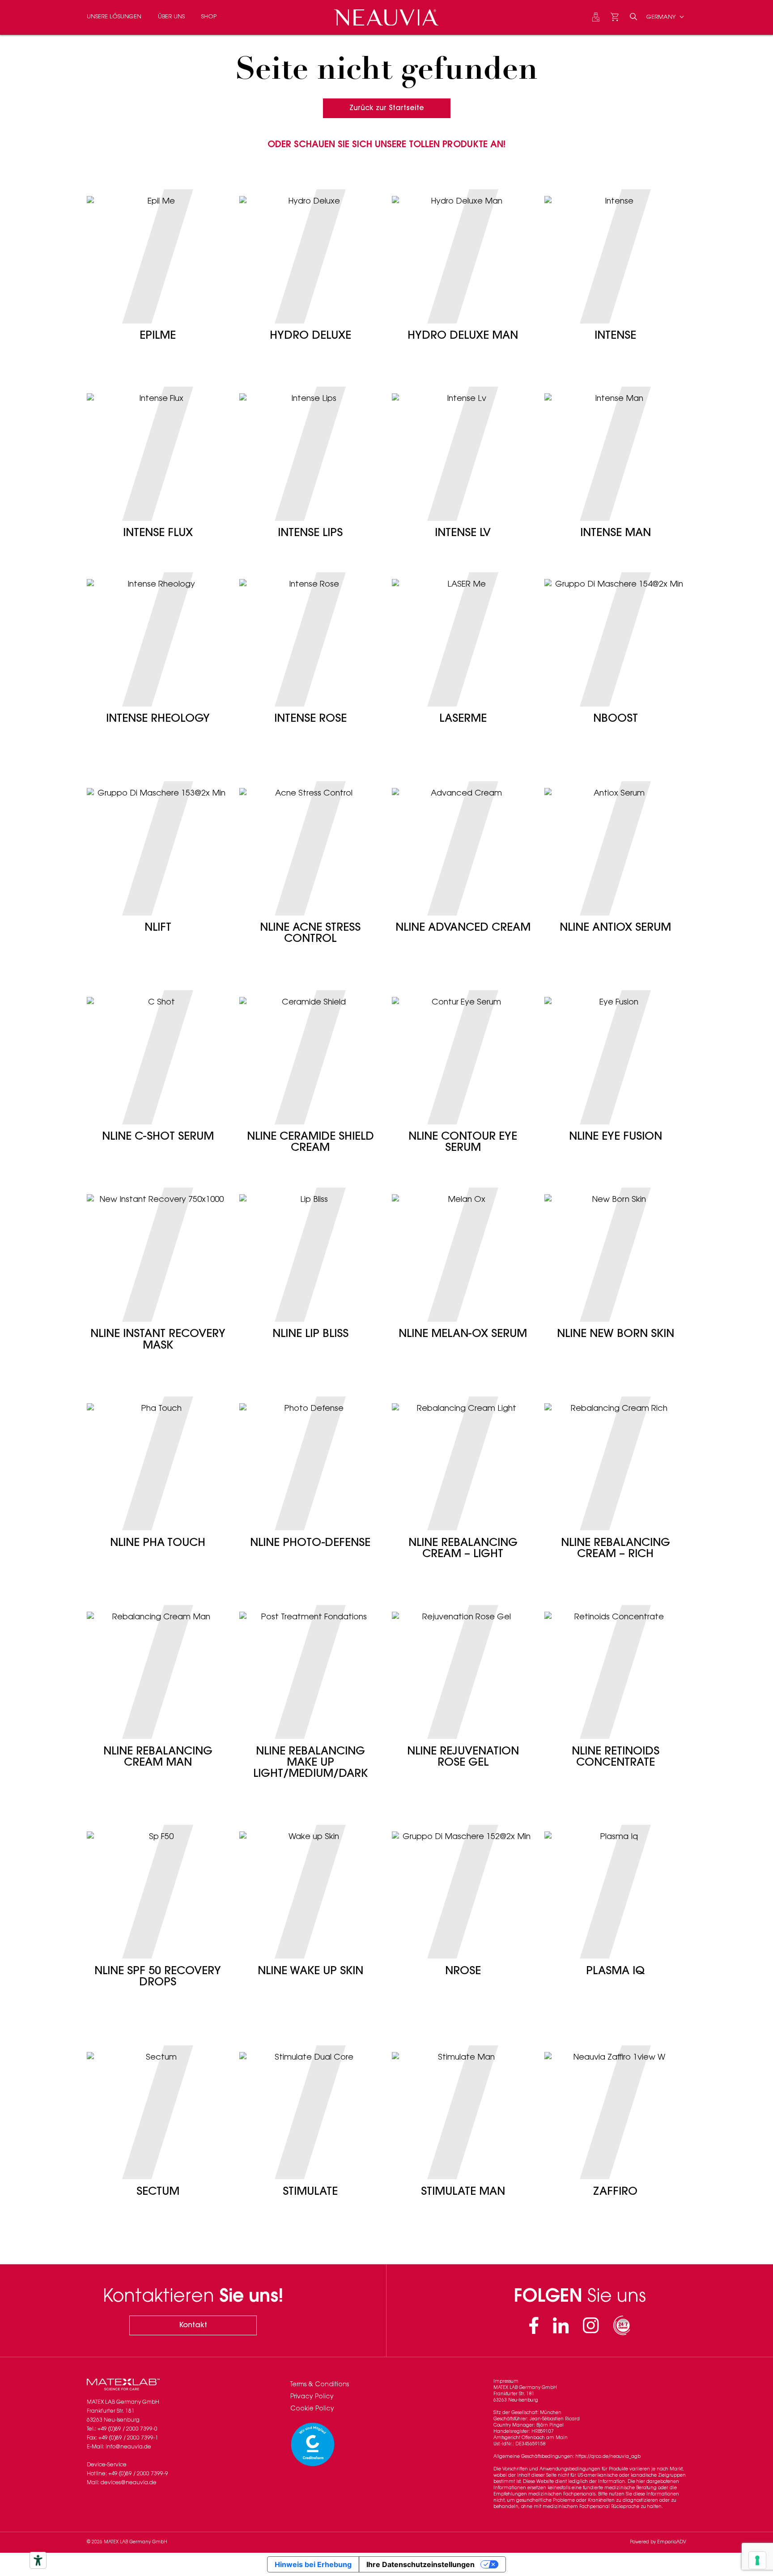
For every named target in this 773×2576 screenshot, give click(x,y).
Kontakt (193, 2325)
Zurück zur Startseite (387, 108)
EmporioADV (672, 2542)
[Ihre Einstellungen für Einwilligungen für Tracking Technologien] (757, 2560)
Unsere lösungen (114, 17)
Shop (209, 17)
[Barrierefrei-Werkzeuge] (38, 2560)
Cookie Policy (312, 2409)
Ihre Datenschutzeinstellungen (420, 2564)
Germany (662, 17)
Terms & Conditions (320, 2385)
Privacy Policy (312, 2397)
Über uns (171, 17)
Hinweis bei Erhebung (313, 2564)
